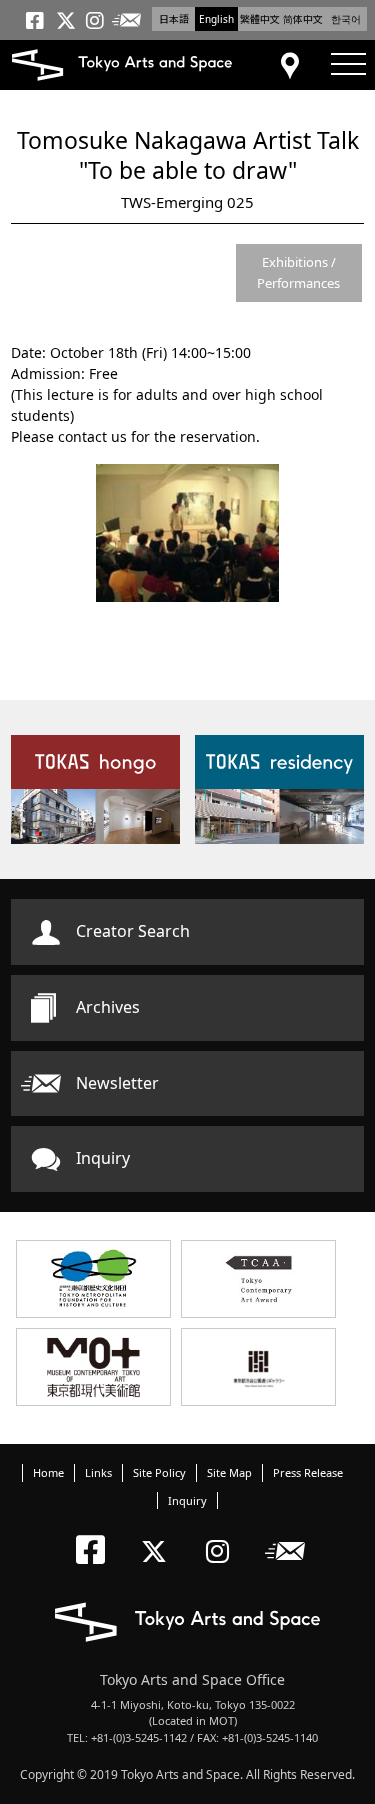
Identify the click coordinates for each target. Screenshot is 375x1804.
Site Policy (159, 1472)
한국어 (346, 19)
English (216, 19)
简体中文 (303, 19)
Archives (108, 1007)
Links (98, 1472)
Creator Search (133, 931)
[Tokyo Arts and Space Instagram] (223, 1534)
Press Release (308, 1472)
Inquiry (103, 1158)
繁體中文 (260, 19)
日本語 (174, 19)
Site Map (229, 1472)
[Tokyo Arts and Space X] (158, 1534)
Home (48, 1472)
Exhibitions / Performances (298, 272)
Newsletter (117, 1083)
